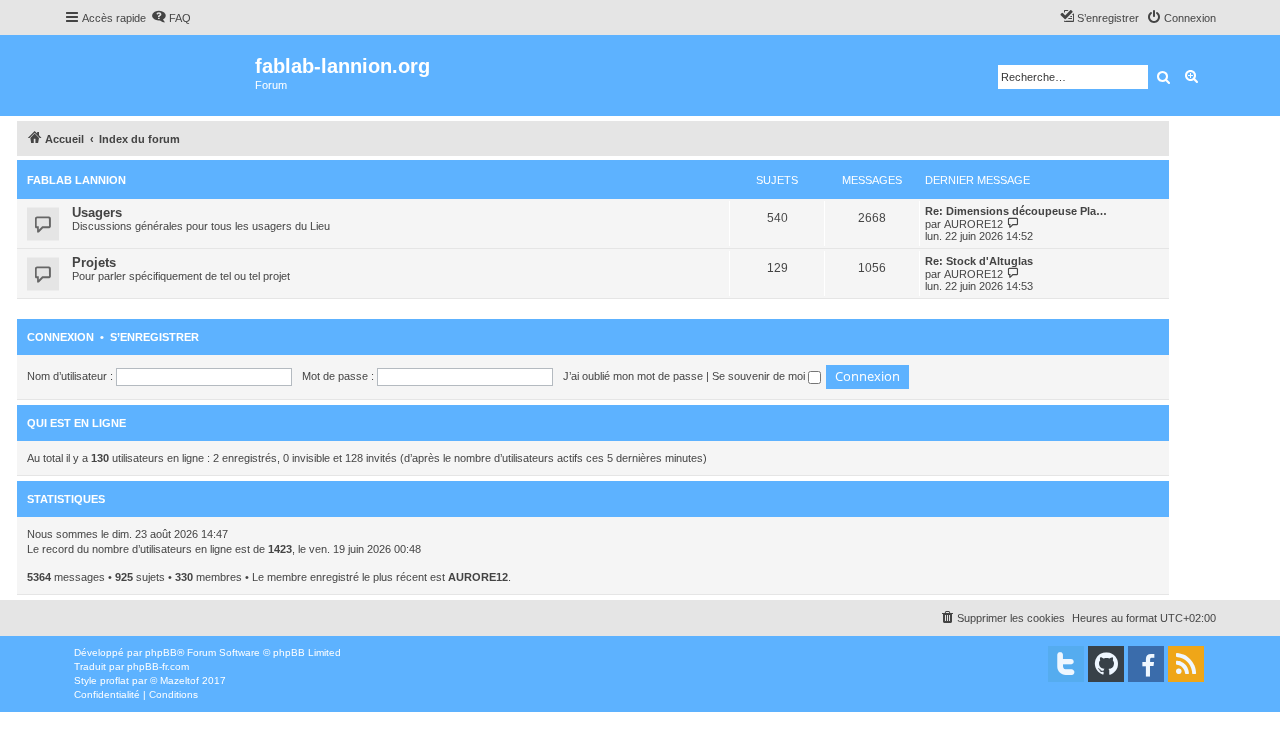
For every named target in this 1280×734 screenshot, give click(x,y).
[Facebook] (1146, 664)
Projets (94, 262)
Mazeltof (179, 680)
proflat (114, 680)
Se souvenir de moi (760, 376)
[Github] (1106, 664)
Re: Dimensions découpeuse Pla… (1016, 211)
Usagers (97, 212)
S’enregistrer (154, 337)
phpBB (161, 652)
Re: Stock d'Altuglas (979, 261)
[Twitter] (1066, 664)
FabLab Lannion (76, 180)
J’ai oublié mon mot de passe (633, 376)
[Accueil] (159, 75)
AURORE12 (973, 224)
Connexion (60, 337)
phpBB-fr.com (158, 666)
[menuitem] (171, 18)
